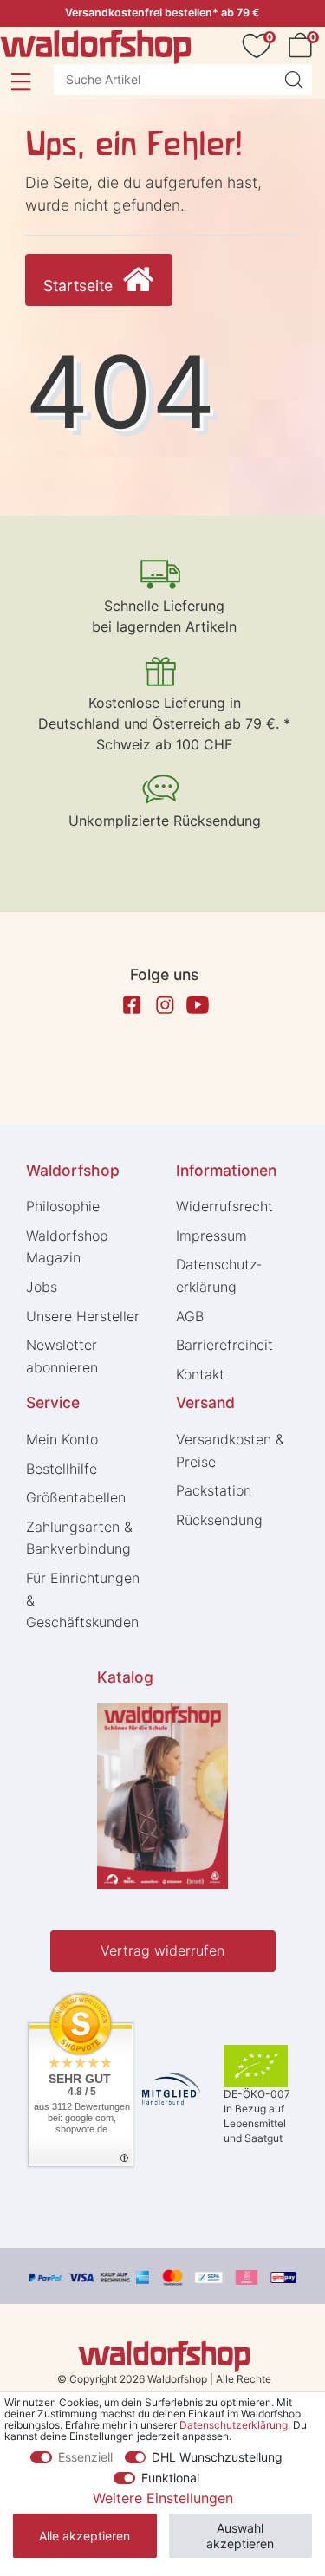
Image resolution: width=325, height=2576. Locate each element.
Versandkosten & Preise (230, 1450)
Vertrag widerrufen (162, 1950)
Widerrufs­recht (224, 1206)
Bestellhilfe (62, 1469)
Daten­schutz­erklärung (218, 1275)
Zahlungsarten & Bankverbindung (79, 1538)
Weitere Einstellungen (163, 2498)
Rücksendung (219, 1520)
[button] (20, 81)
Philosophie (63, 1206)
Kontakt (200, 1374)
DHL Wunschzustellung (217, 2457)
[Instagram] (165, 1005)
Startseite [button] (80, 286)
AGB (190, 1316)
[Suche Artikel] (294, 80)
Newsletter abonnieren (62, 1356)
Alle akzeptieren (84, 2536)
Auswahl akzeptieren (240, 2536)
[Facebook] (132, 1005)
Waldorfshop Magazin (67, 1247)
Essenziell (85, 2457)
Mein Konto (62, 1439)
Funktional (170, 2478)
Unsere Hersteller (83, 1316)
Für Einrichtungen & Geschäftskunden (83, 1600)
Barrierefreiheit (224, 1345)
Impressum (211, 1236)
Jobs (42, 1287)
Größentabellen (76, 1497)
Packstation (214, 1490)
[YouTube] (198, 1005)
